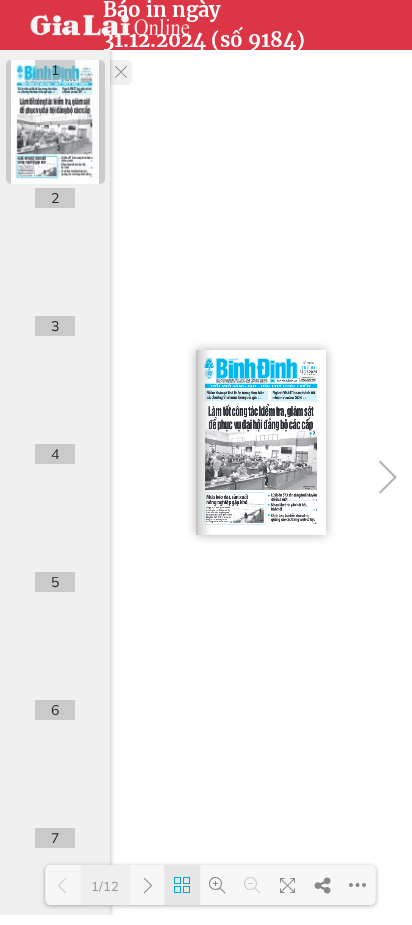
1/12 (105, 886)
